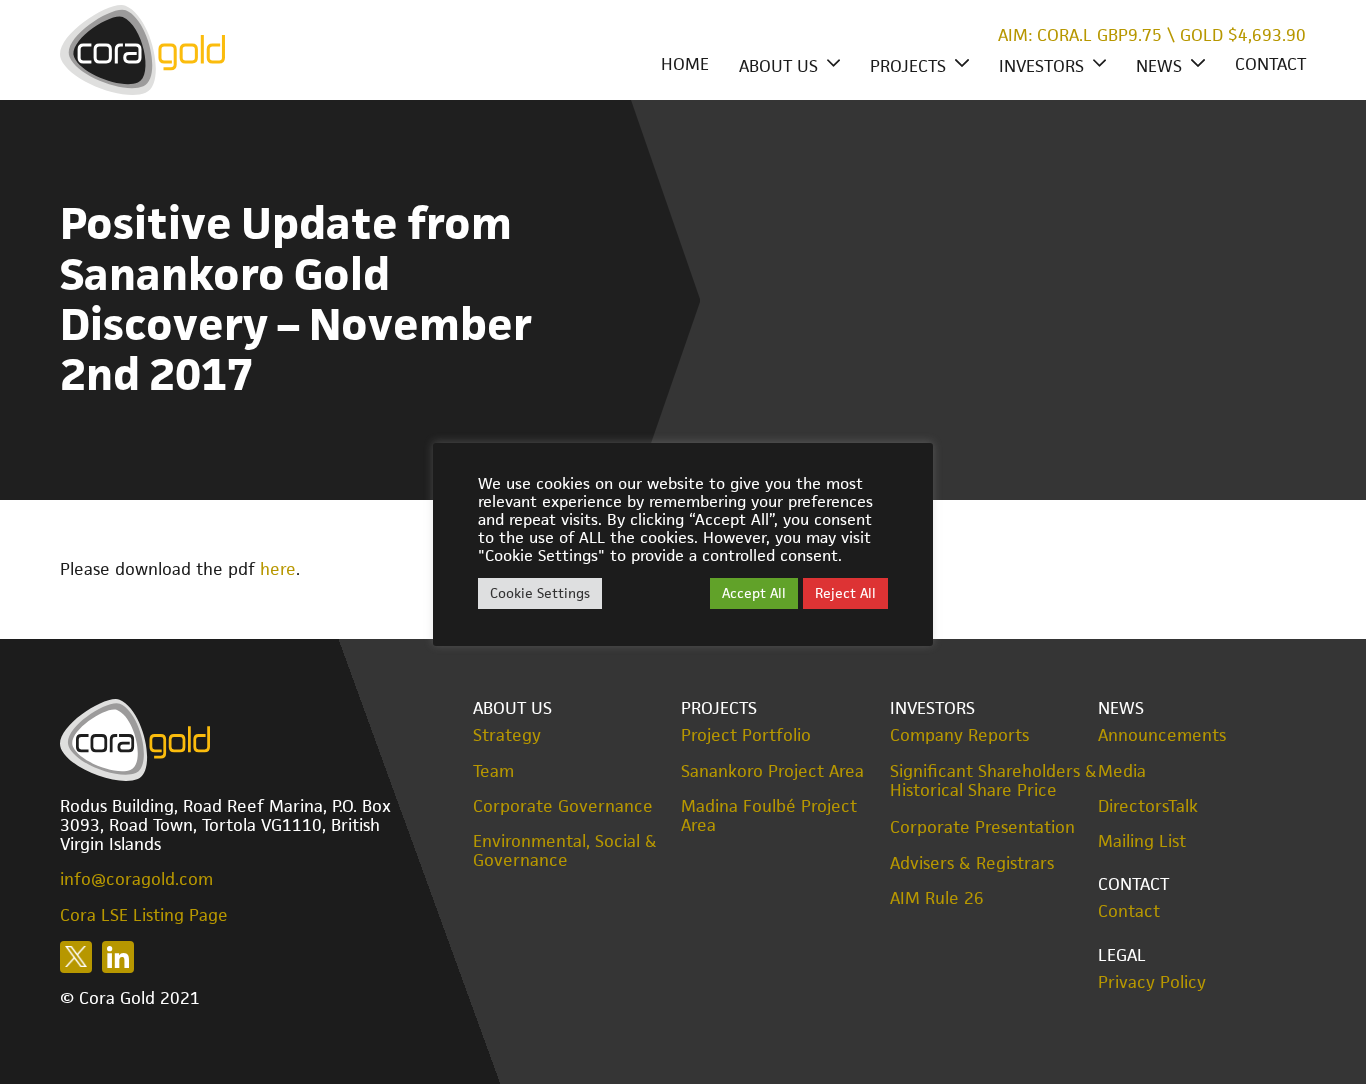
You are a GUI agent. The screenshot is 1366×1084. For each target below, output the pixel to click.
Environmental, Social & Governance (565, 851)
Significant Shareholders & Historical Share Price (993, 781)
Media (1122, 771)
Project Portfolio (746, 735)
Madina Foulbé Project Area (769, 816)
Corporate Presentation (982, 827)
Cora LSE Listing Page (144, 915)
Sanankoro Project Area (772, 771)
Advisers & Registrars (972, 863)
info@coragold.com (136, 879)
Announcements (1162, 735)
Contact (1270, 64)
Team (493, 771)
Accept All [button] (754, 593)
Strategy (507, 735)
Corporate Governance (563, 806)
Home (685, 64)
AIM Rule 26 (937, 898)
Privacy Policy (1152, 982)
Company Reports (959, 735)
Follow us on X (76, 957)
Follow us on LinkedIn (118, 957)
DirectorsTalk (1148, 806)
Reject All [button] (845, 593)
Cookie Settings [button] (540, 593)
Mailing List (1142, 841)
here (278, 569)
